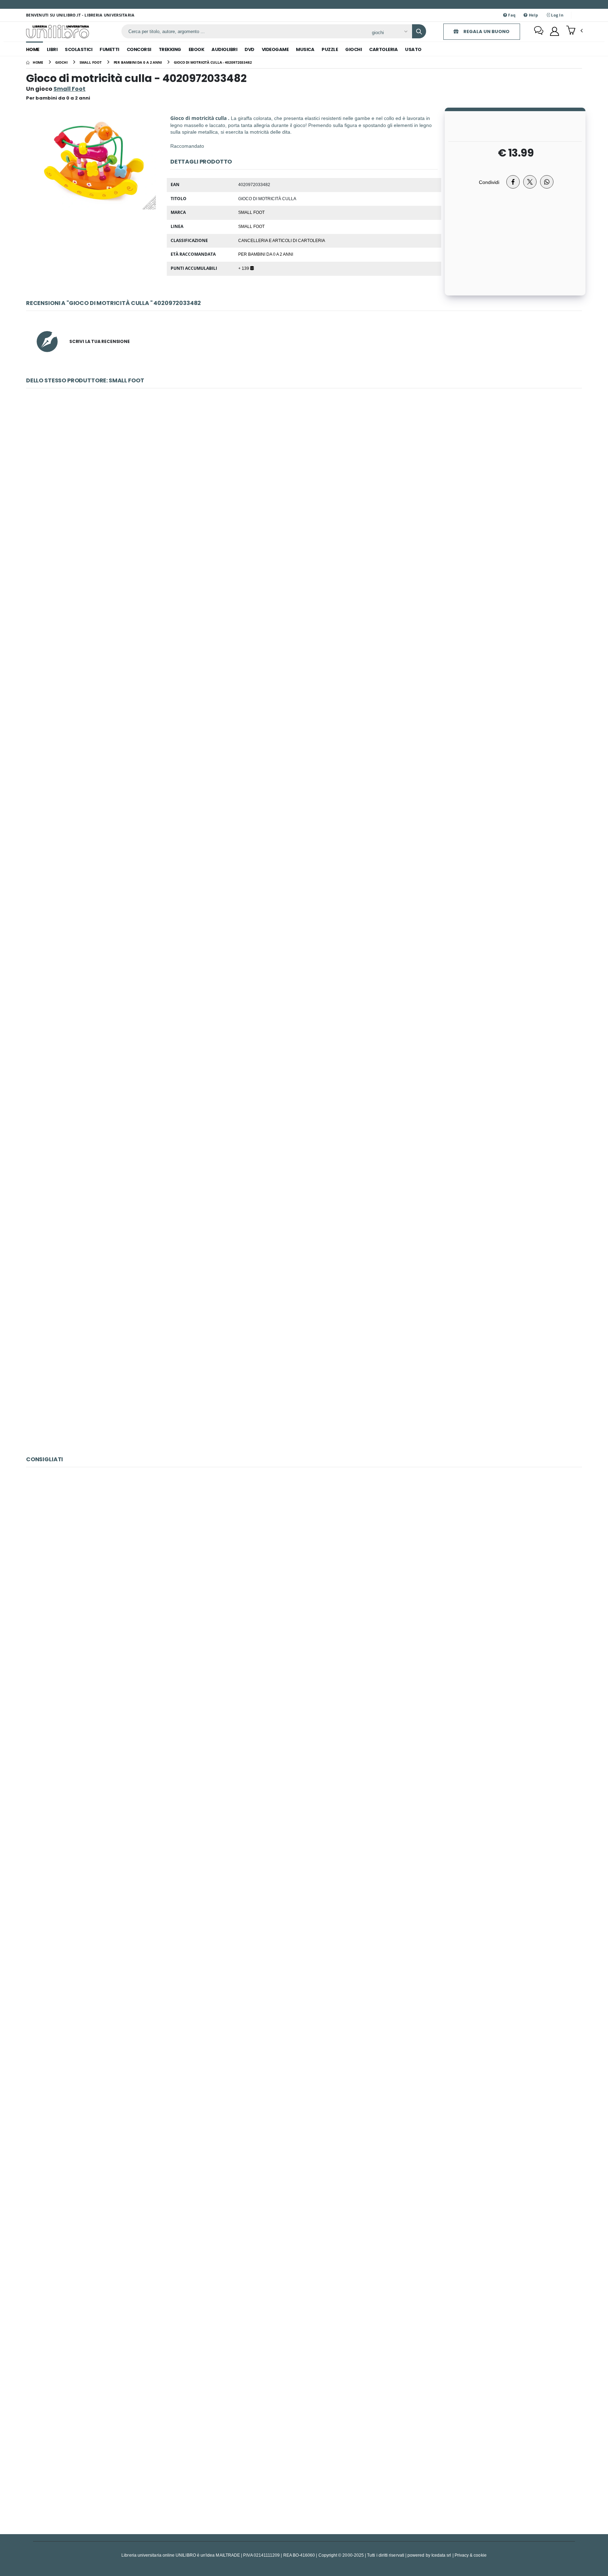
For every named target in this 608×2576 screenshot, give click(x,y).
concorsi (139, 49)
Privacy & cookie (471, 2555)
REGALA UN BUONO (486, 31)
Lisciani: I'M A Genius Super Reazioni (304, 2452)
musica (305, 49)
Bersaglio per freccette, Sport (304, 675)
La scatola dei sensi (304, 850)
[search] (419, 31)
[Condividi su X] (530, 182)
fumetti (109, 49)
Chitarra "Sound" (304, 501)
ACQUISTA (307, 551)
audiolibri (224, 49)
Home (33, 49)
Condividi (489, 182)
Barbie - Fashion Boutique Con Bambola (304, 1580)
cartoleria (383, 49)
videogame (275, 49)
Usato (413, 49)
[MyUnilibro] (555, 31)
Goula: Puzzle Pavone (304, 2277)
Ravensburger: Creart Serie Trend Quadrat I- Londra (304, 2103)
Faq (511, 15)
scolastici (78, 49)
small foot (251, 226)
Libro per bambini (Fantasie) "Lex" (304, 1024)
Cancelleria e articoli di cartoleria (282, 240)
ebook (197, 49)
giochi (353, 49)
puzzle (330, 49)
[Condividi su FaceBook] (513, 182)
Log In (557, 15)
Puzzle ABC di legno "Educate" (304, 1198)
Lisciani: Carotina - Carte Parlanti (304, 1929)
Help (533, 15)
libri (52, 49)
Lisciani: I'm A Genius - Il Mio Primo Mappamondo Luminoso (304, 1754)
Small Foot (251, 212)
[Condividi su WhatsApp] (547, 182)
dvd (249, 49)
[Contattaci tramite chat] (539, 31)
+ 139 (244, 268)
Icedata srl (441, 2555)
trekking (170, 49)
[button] (574, 31)
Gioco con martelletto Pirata (304, 1373)
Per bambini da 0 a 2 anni (266, 254)
